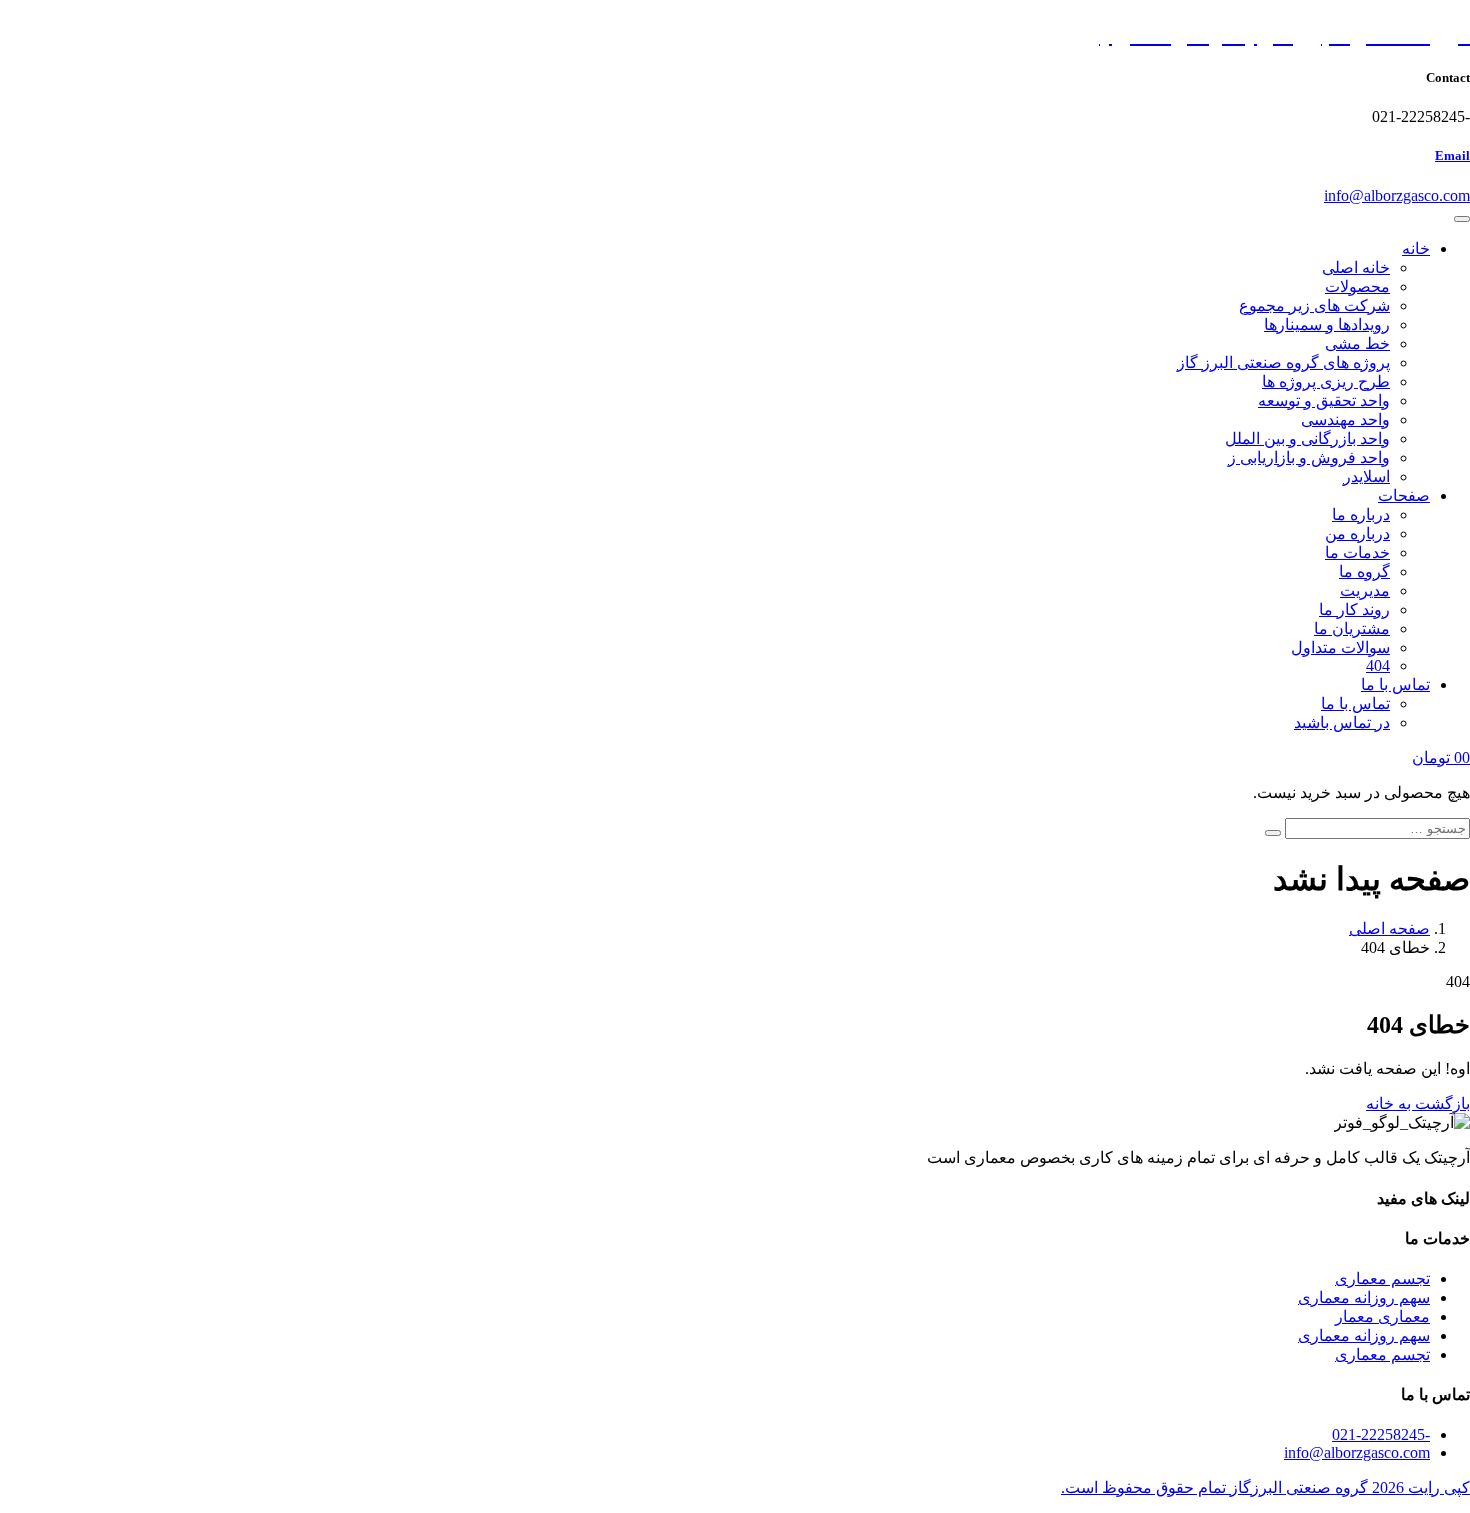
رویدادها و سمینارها (1327, 324)
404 (1378, 665)
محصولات (1357, 286)
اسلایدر (1366, 476)
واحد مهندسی (1345, 419)
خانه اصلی (1356, 267)
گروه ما (1364, 571)
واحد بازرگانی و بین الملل (1307, 438)
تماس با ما (1395, 684)
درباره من (1357, 533)
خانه (1416, 248)
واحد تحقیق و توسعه (1324, 400)
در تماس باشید (1342, 722)
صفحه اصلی (1389, 928)
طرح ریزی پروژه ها (1326, 381)
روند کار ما (1354, 609)
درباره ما (1361, 514)
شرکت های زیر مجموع (1314, 305)
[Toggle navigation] (1462, 219)
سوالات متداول (1340, 647)
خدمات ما (1357, 552)
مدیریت (1365, 590)
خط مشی (1357, 343)
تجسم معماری (1382, 1278)
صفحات (1404, 495)
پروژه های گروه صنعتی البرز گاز (1283, 362)
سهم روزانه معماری (1364, 1297)
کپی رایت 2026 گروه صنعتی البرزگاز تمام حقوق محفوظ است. (1265, 1487)
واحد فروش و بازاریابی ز (1309, 457)
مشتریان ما (1352, 628)
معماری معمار (1382, 1316)
